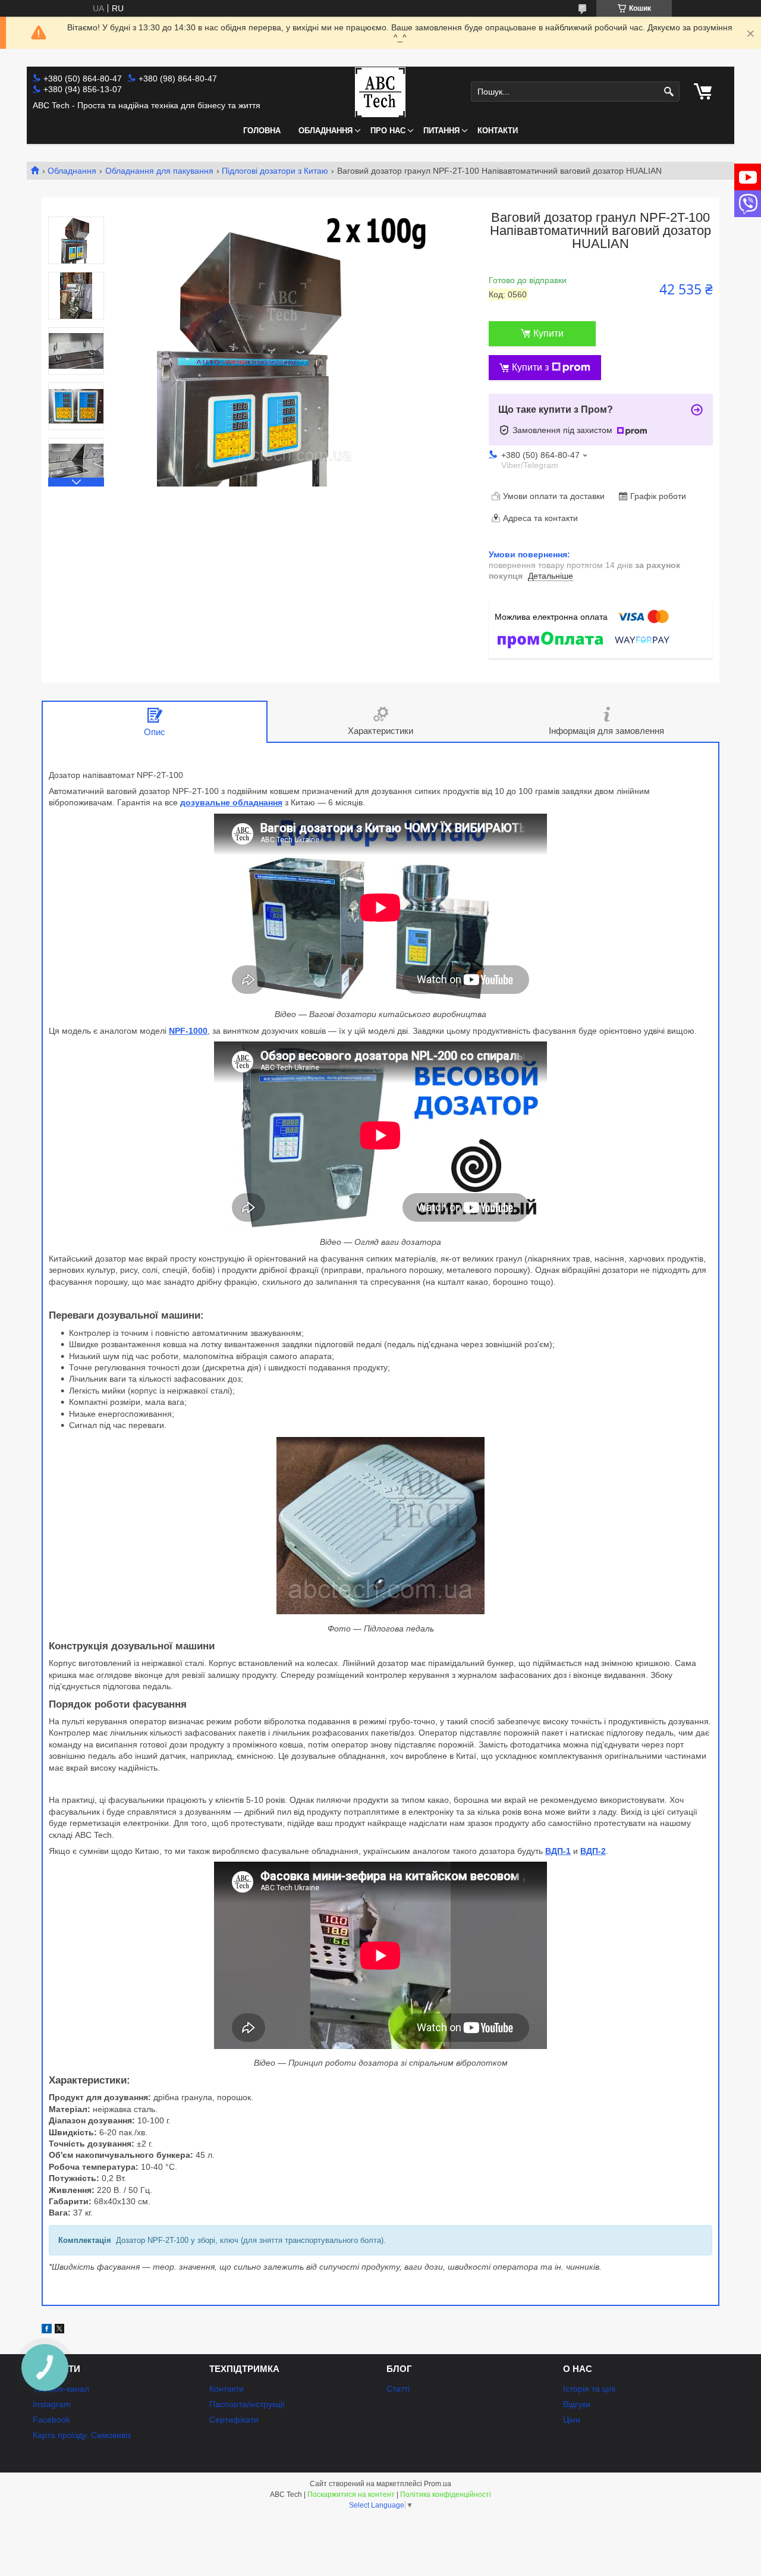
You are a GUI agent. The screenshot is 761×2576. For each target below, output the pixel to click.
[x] (59, 2330)
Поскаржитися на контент (351, 2495)
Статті (398, 2389)
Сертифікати (234, 2420)
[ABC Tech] (380, 92)
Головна (262, 131)
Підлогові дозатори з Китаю (275, 171)
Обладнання (326, 131)
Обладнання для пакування (159, 171)
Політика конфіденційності (446, 2495)
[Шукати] (669, 92)
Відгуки (577, 2404)
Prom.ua (438, 2484)
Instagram (52, 2404)
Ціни (572, 2420)
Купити (548, 333)
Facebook (51, 2420)
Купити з (530, 367)
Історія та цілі (589, 2389)
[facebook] (47, 2330)
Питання (441, 131)
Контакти (498, 131)
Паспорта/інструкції (247, 2404)
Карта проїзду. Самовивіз (82, 2435)
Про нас (388, 131)
